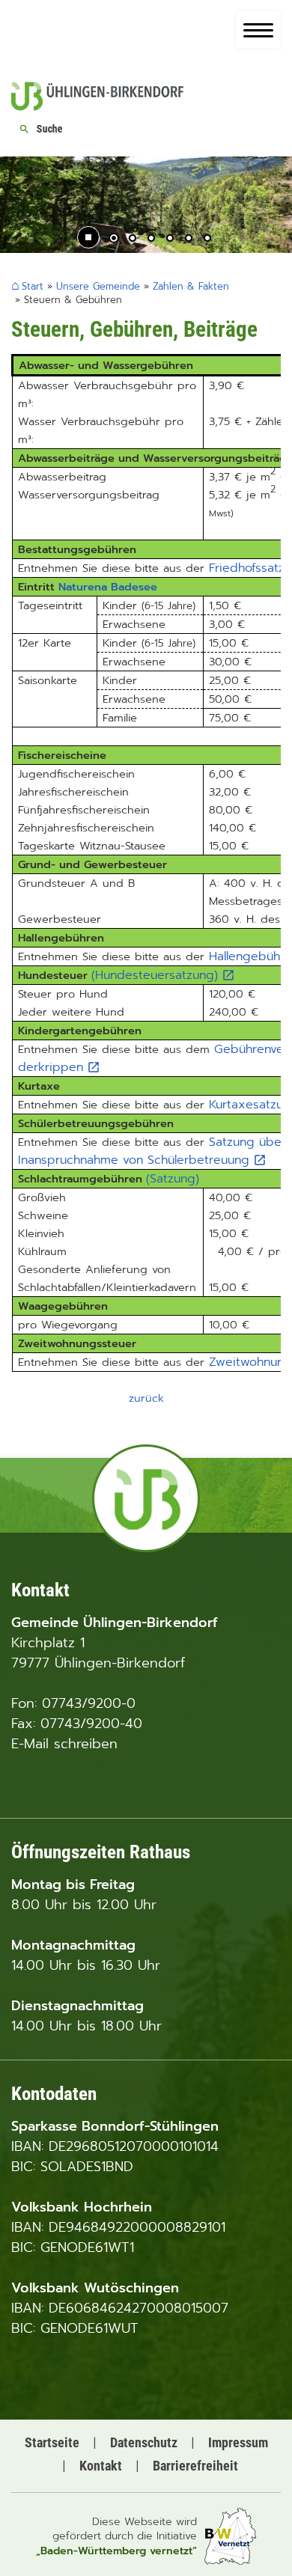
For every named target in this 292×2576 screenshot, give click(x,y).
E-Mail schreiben (64, 1744)
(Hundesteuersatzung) (163, 975)
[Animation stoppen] (88, 237)
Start (33, 287)
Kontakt (101, 2466)
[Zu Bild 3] (151, 239)
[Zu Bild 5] (189, 239)
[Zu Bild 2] (133, 239)
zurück (146, 1398)
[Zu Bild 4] (170, 239)
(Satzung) (173, 1179)
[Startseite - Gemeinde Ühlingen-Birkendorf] (97, 107)
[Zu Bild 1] (114, 239)
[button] (22, 211)
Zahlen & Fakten (191, 286)
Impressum (238, 2442)
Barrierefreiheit (195, 2466)
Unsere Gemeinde (98, 286)
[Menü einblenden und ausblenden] (258, 30)
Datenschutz (144, 2442)
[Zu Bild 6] (207, 239)
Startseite (52, 2442)
